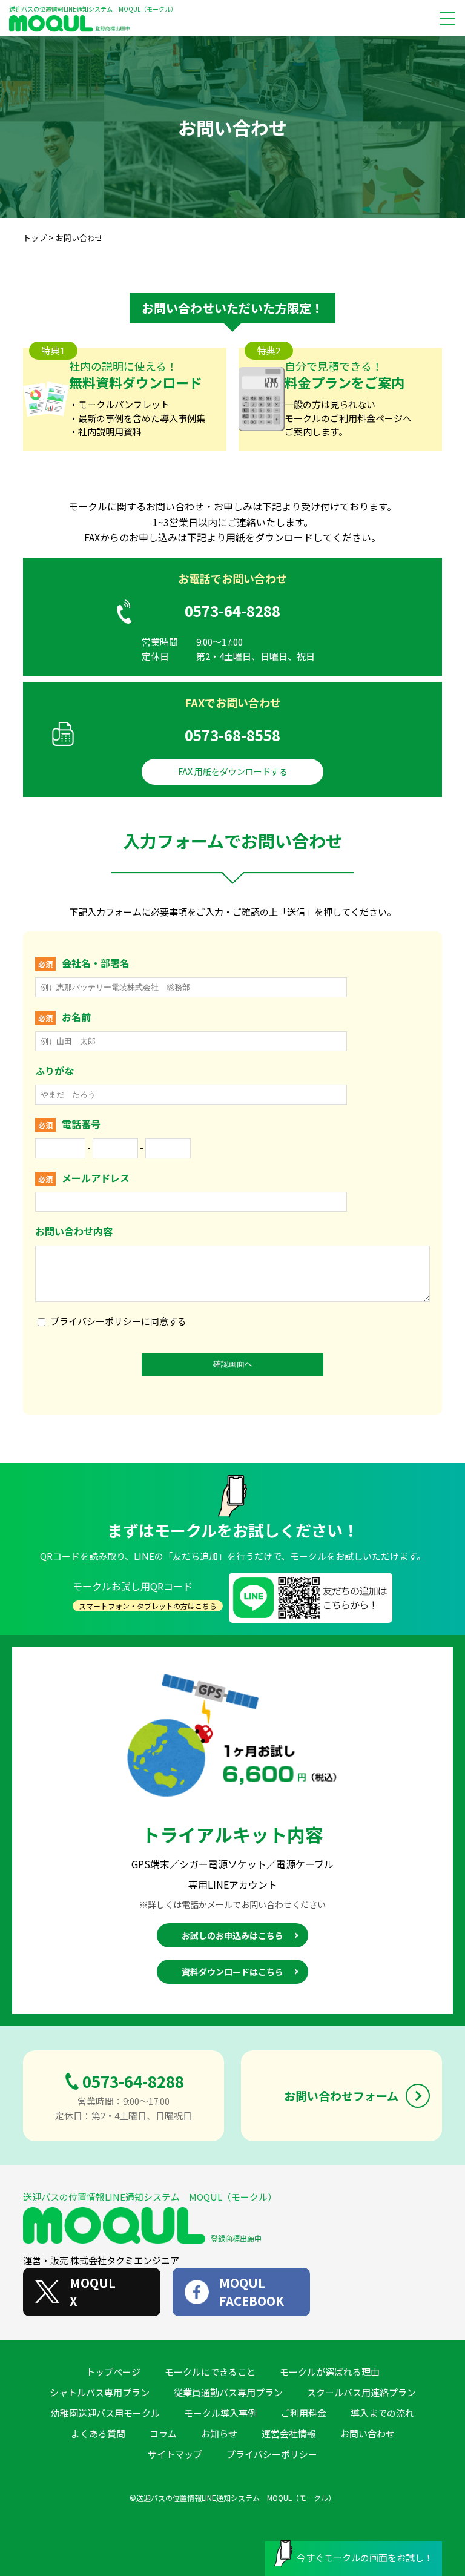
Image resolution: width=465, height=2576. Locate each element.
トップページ (113, 2372)
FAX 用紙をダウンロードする (233, 771)
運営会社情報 (289, 2433)
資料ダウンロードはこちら (232, 1972)
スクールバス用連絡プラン (361, 2392)
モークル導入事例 (220, 2413)
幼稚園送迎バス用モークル (105, 2413)
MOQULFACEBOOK (252, 2292)
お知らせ (219, 2433)
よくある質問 (98, 2433)
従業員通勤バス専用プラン (228, 2392)
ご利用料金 (304, 2413)
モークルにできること (210, 2372)
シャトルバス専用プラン (100, 2392)
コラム (163, 2433)
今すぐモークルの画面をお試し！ (365, 2558)
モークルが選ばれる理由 (330, 2372)
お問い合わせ (368, 2433)
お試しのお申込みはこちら (232, 1935)
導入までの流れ (382, 2413)
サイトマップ (175, 2454)
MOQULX (93, 2292)
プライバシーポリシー (272, 2454)
